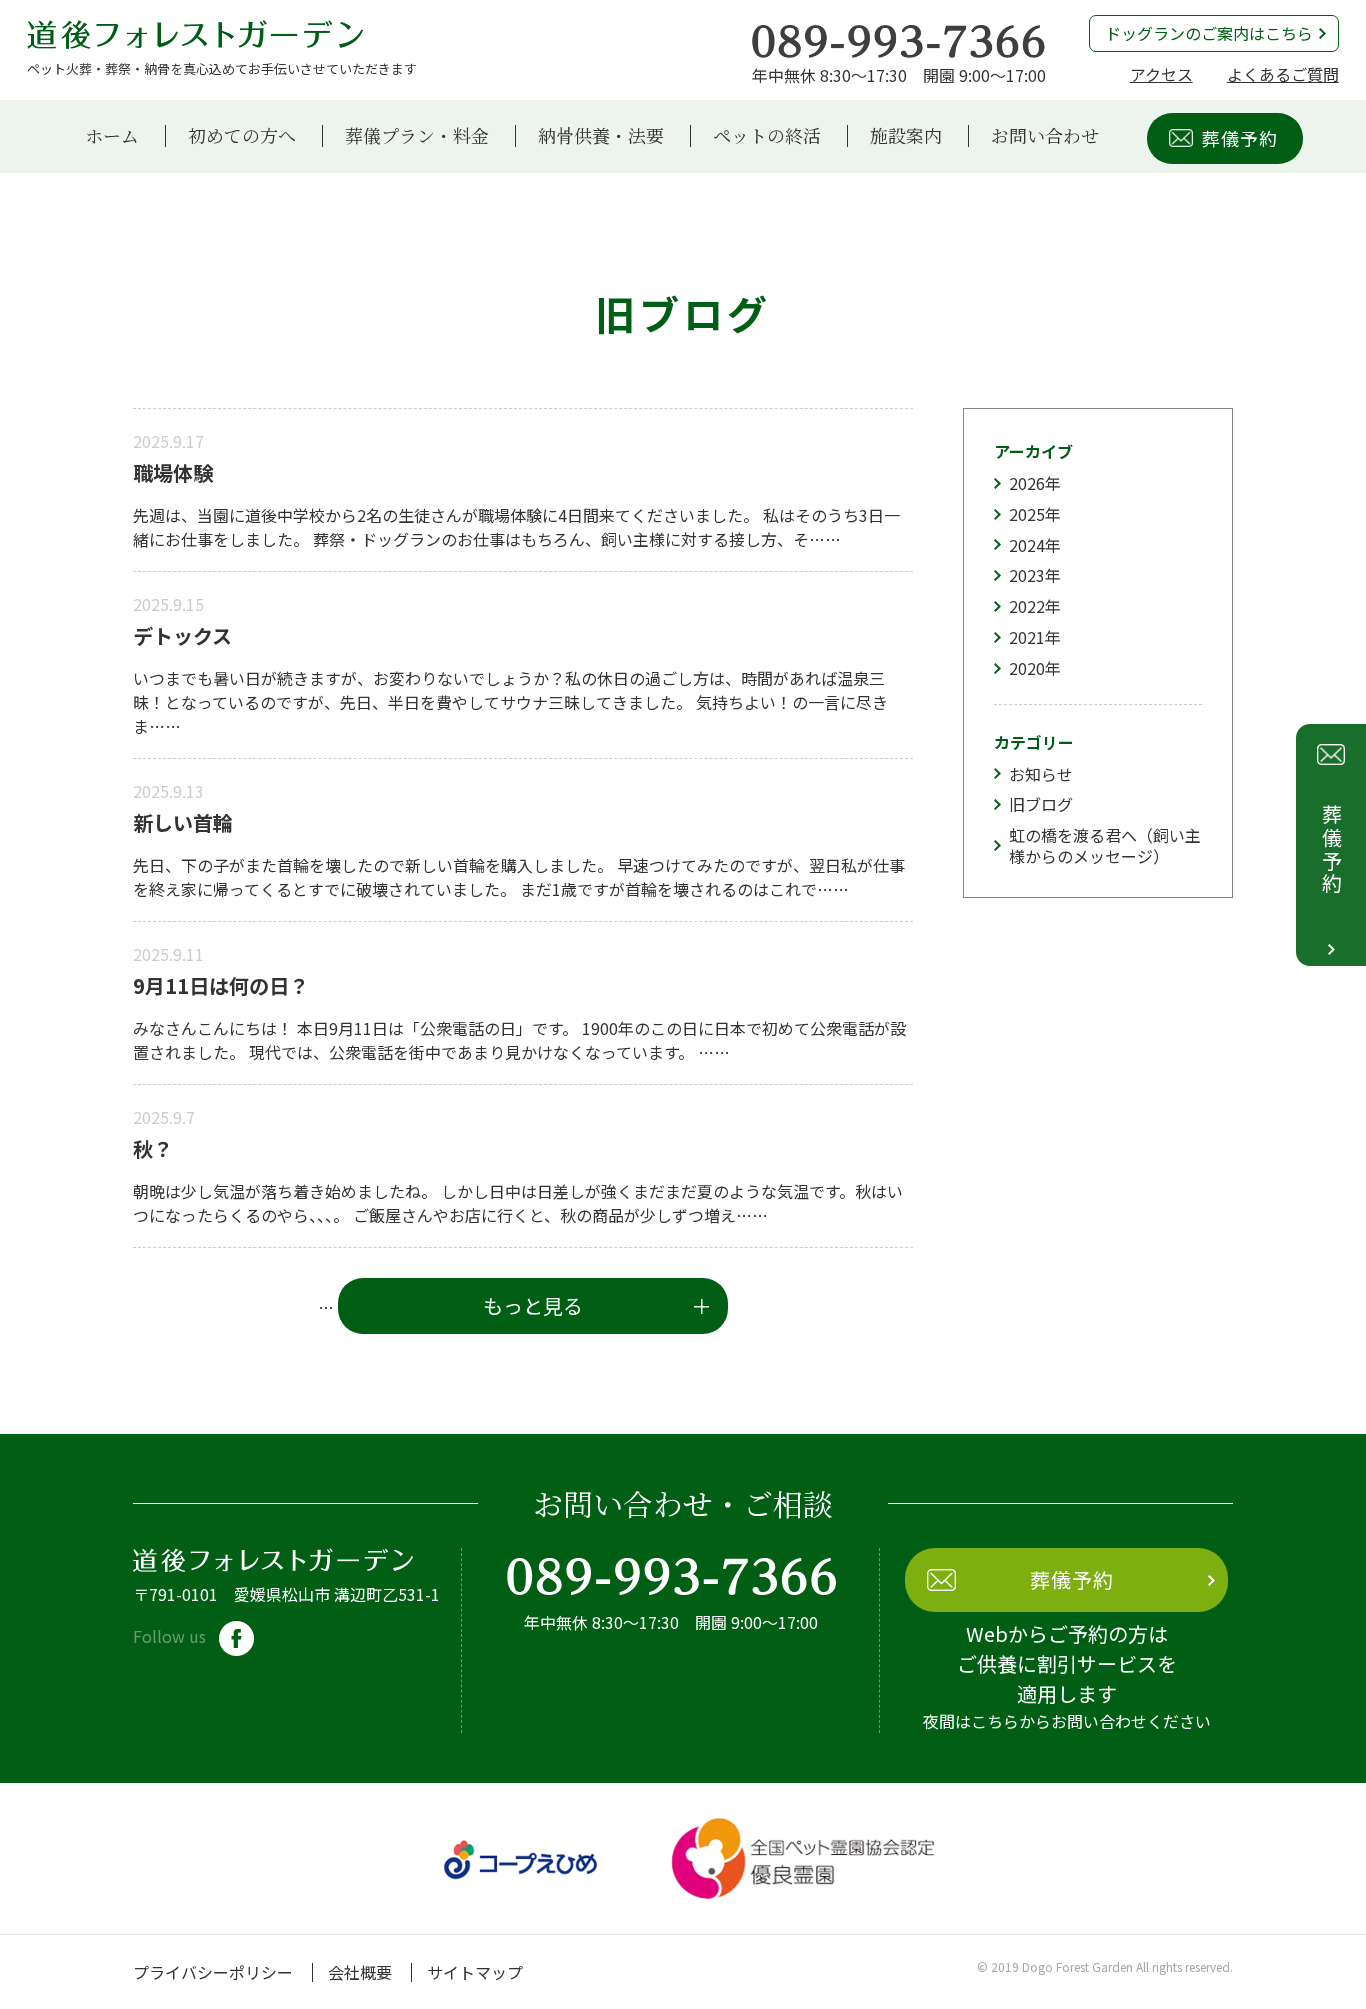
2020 (1027, 668)
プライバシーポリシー (213, 1972)
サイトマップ (475, 1972)
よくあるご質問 (1283, 74)
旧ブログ (1041, 804)
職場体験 (173, 472)
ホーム (112, 136)
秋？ (153, 1148)
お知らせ (1041, 774)
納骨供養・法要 (601, 136)
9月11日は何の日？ (221, 985)
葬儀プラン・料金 (417, 136)
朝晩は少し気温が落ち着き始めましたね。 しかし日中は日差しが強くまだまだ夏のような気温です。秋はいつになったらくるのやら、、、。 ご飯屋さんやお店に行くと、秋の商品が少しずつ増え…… (518, 1203)
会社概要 (360, 1972)
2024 (1027, 545)
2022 (1027, 606)
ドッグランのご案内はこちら (1209, 33)
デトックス (182, 635)
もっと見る (533, 1305)
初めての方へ (242, 136)
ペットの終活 (767, 136)
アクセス (1161, 74)
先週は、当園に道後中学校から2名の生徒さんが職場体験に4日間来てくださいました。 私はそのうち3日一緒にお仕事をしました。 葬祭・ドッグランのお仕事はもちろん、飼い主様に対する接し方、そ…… (516, 527)
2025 (1027, 514)
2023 (1027, 575)
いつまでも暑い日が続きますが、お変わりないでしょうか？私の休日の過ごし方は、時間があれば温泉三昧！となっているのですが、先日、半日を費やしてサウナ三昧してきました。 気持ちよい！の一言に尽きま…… (510, 702)
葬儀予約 (1240, 138)
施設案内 (906, 136)
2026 (1027, 483)
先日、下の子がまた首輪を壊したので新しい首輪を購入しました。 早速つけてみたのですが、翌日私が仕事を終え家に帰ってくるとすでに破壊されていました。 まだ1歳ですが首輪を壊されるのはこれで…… (519, 877)
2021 (1027, 637)
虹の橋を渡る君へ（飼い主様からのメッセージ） (1105, 845)
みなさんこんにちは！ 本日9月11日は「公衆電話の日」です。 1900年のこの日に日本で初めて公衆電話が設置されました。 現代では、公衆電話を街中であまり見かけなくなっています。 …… (519, 1040)
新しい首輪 (183, 822)
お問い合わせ (1045, 136)
